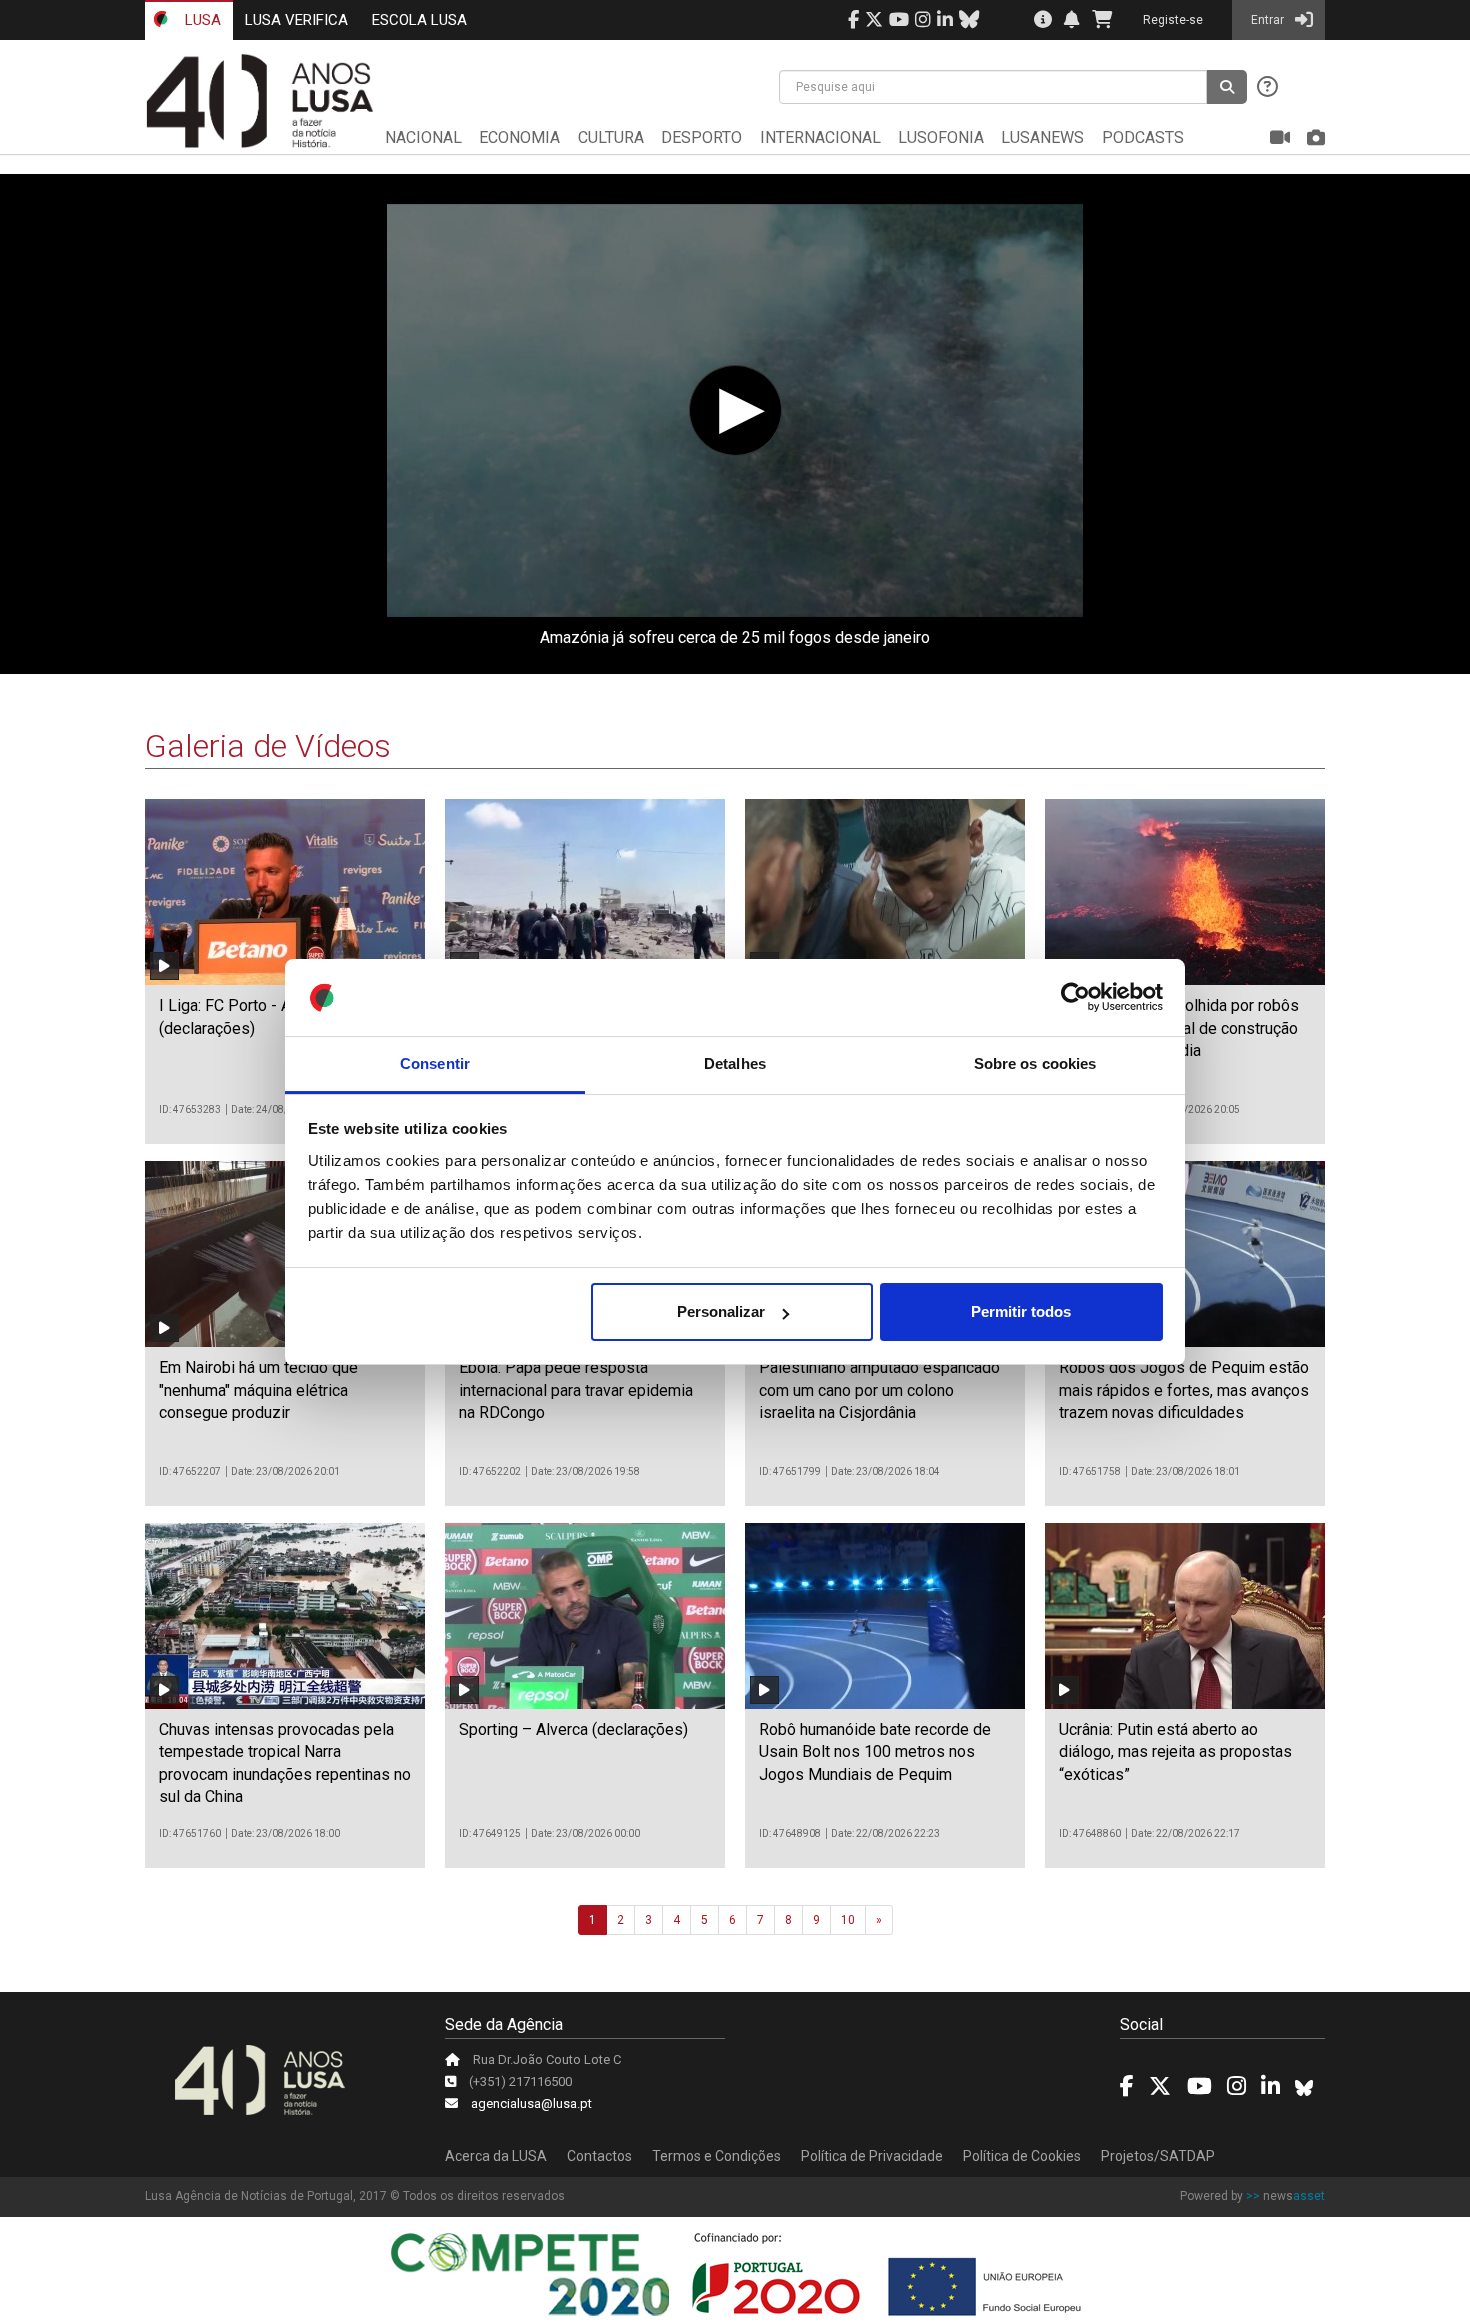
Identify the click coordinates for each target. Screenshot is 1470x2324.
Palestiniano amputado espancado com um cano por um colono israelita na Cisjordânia (879, 1390)
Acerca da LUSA (496, 2156)
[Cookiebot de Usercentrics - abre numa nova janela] (1075, 998)
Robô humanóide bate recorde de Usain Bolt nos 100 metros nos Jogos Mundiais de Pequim (875, 1752)
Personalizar (721, 1311)
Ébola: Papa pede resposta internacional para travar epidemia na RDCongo (576, 1390)
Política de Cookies (1022, 2156)
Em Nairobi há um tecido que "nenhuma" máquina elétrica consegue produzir (258, 1390)
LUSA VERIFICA (296, 20)
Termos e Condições (716, 2156)
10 (848, 1920)
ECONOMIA (519, 137)
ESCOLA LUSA (419, 20)
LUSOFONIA (941, 137)
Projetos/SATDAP (1158, 2156)
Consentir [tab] (435, 1063)
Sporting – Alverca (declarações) (573, 1729)
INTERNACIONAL (820, 137)
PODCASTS (1143, 137)
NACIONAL (423, 137)
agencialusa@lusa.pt (531, 2103)
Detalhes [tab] (735, 1063)
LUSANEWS (1042, 137)
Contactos (599, 2156)
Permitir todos (1021, 1311)
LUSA (201, 20)
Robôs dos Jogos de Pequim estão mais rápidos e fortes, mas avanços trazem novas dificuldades (1184, 1390)
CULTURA (611, 137)
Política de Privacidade (872, 2156)
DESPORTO (701, 137)
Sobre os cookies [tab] (1035, 1063)
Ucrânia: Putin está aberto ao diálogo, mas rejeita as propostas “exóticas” (1175, 1752)
